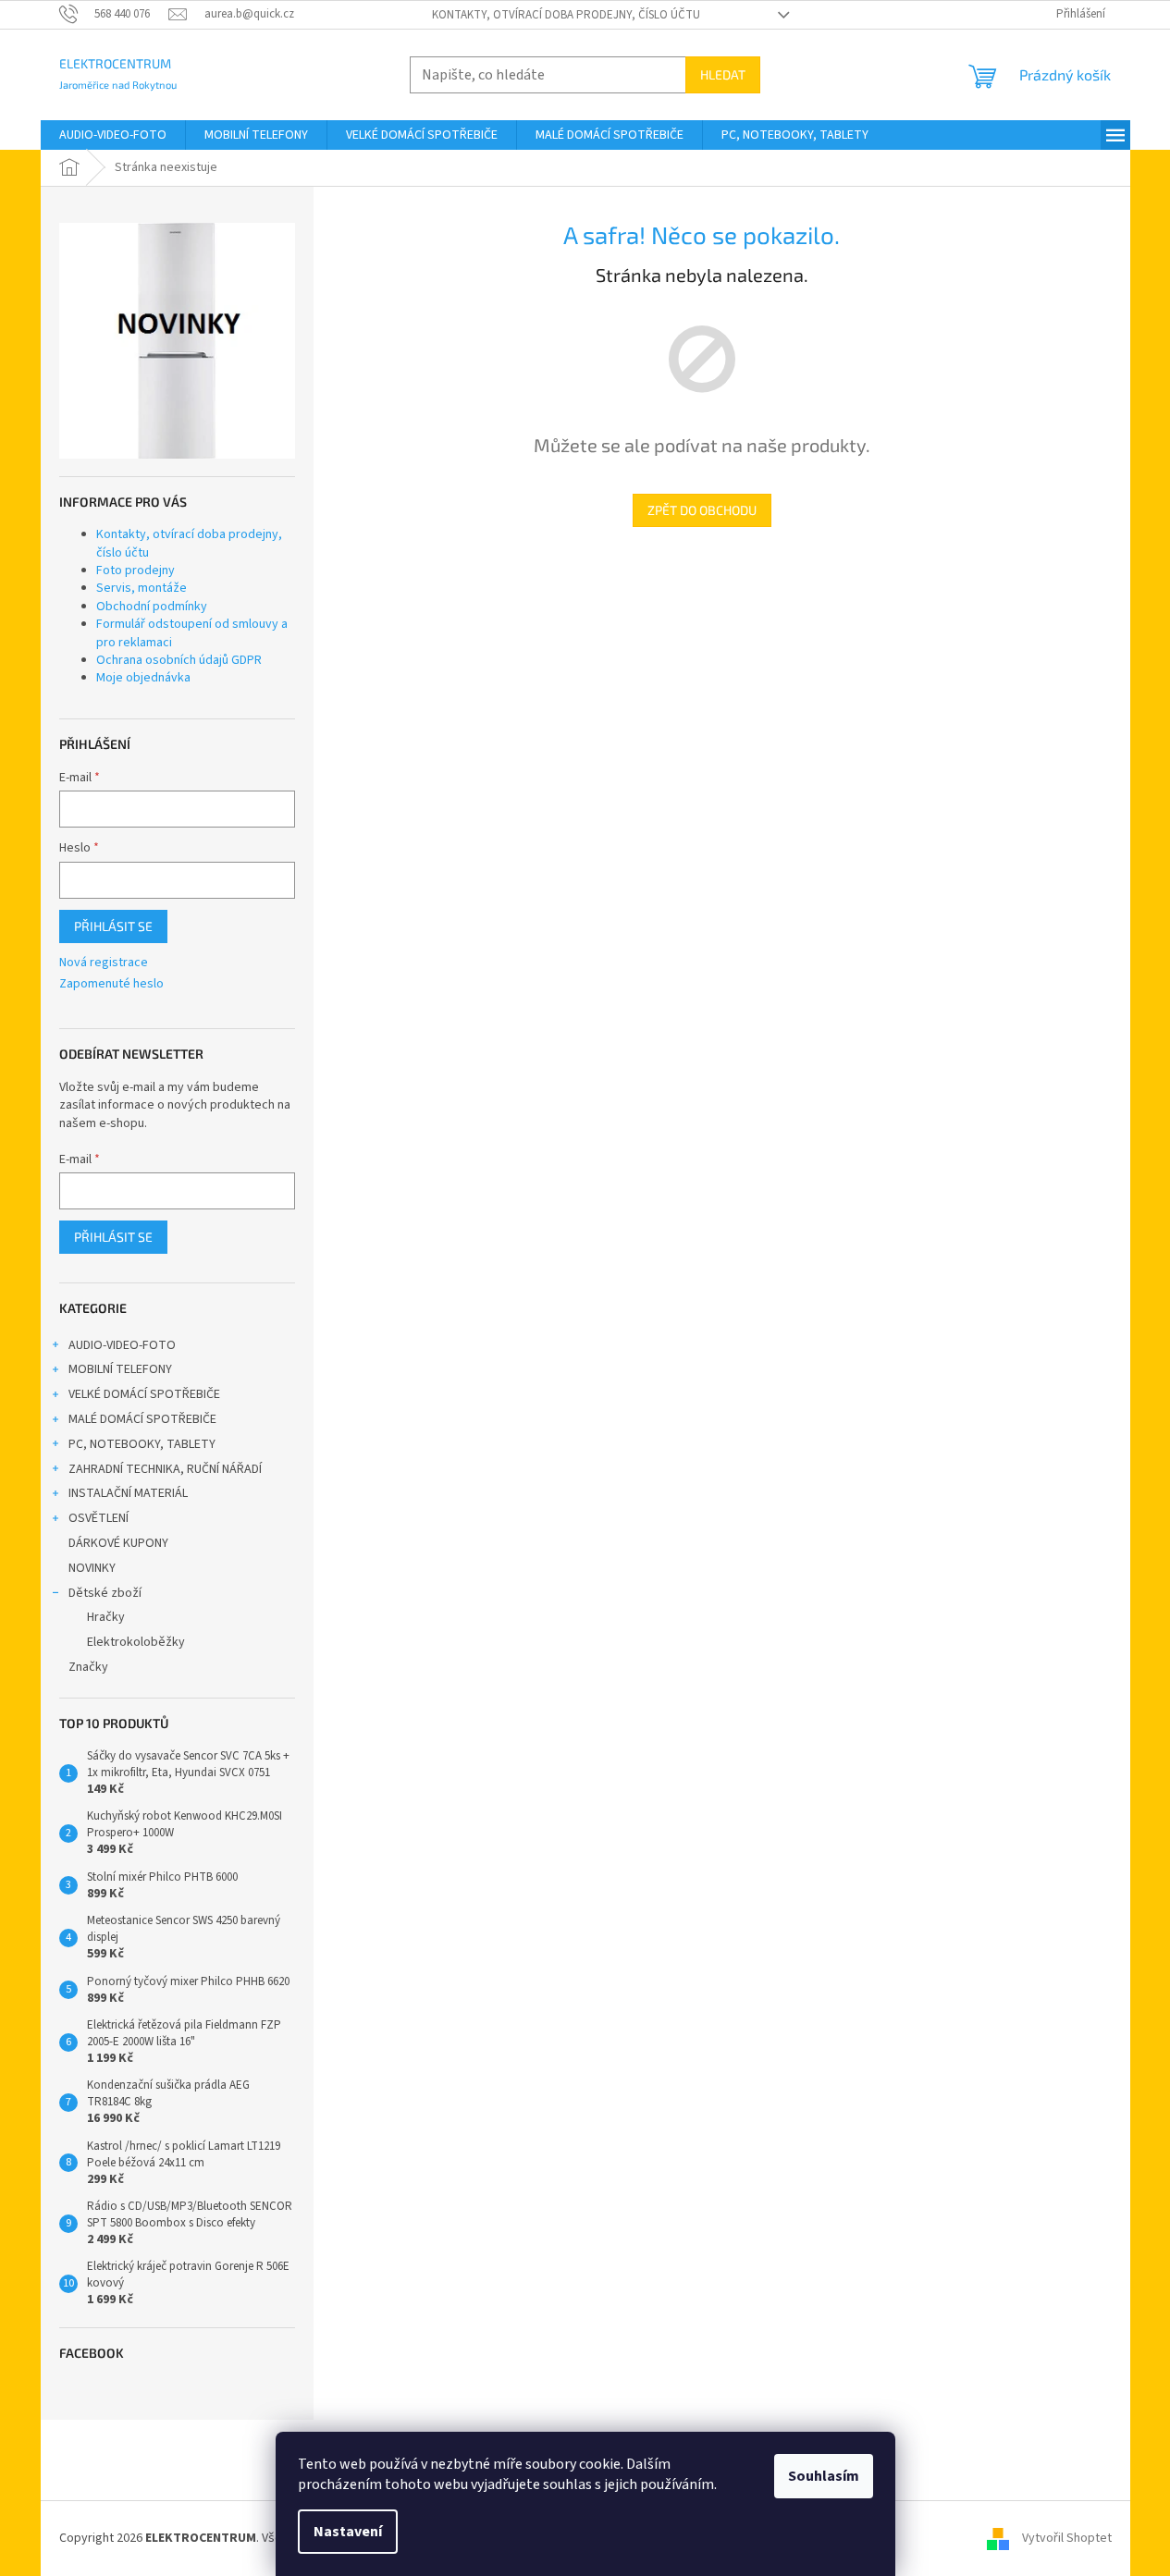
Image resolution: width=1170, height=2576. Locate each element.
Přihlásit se (113, 926)
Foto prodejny (135, 570)
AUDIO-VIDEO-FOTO (122, 1345)
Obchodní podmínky (152, 607)
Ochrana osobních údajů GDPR (179, 660)
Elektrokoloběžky (136, 1642)
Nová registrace (104, 963)
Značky (88, 1667)
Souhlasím (824, 2476)
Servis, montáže (142, 588)
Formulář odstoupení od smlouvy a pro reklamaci (192, 633)
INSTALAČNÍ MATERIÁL (128, 1493)
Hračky (106, 1617)
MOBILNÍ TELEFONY (120, 1369)
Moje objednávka (143, 678)
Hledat (723, 74)
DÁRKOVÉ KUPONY (118, 1543)
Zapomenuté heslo (111, 984)
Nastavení (348, 2532)
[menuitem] (113, 135)
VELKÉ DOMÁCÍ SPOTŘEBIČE (144, 1394)
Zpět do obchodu (702, 510)
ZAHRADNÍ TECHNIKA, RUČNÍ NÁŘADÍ (165, 1469)
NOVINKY (92, 1568)
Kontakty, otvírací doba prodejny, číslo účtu (566, 15)
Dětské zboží (105, 1593)
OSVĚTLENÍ (99, 1518)
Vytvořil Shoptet (1067, 2538)
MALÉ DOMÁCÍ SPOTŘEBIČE (142, 1419)
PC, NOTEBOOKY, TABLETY (142, 1444)
